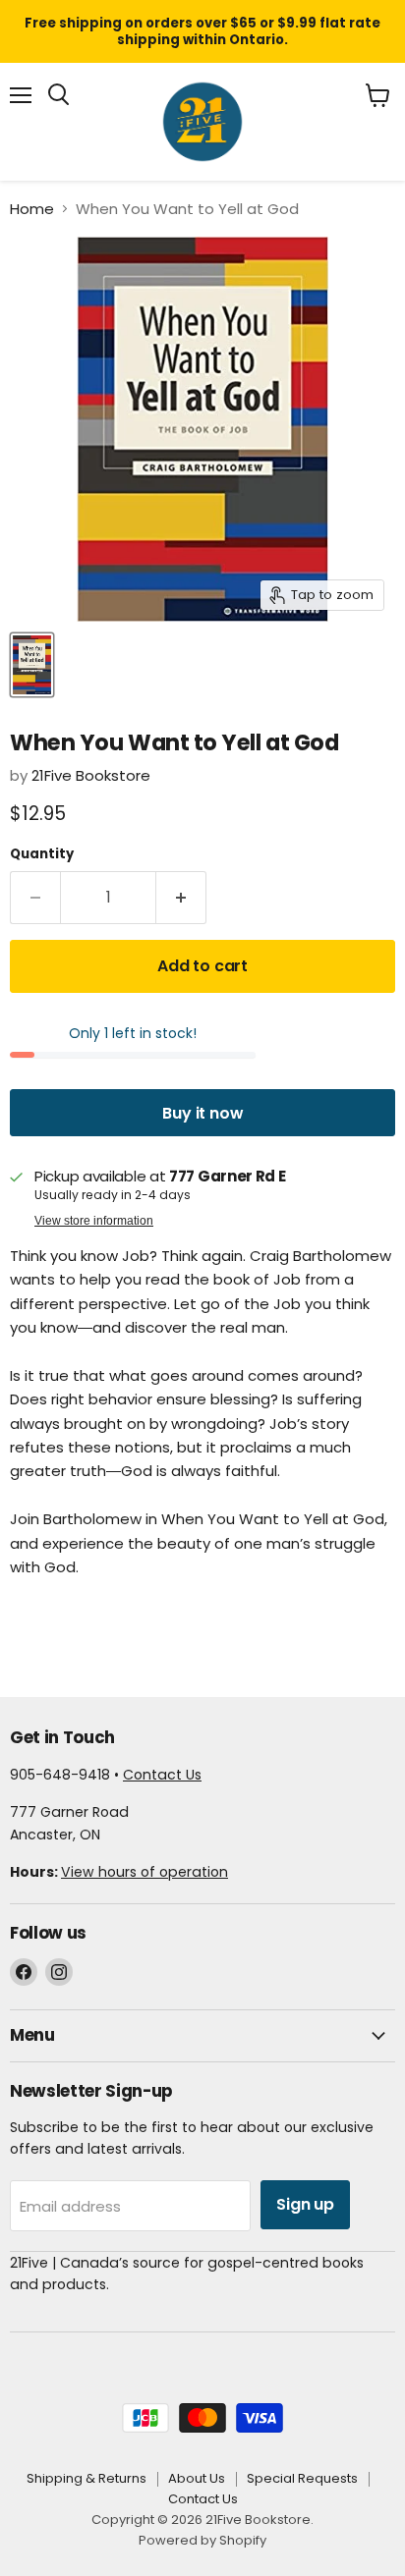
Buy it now (202, 1113)
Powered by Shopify (202, 2540)
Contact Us (162, 1775)
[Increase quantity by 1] (181, 898)
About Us (197, 2478)
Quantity (42, 854)
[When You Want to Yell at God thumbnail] (32, 665)
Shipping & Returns (87, 2478)
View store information (94, 1221)
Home (32, 209)
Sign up (305, 2204)
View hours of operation (145, 1872)
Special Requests (302, 2478)
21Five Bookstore (91, 775)
